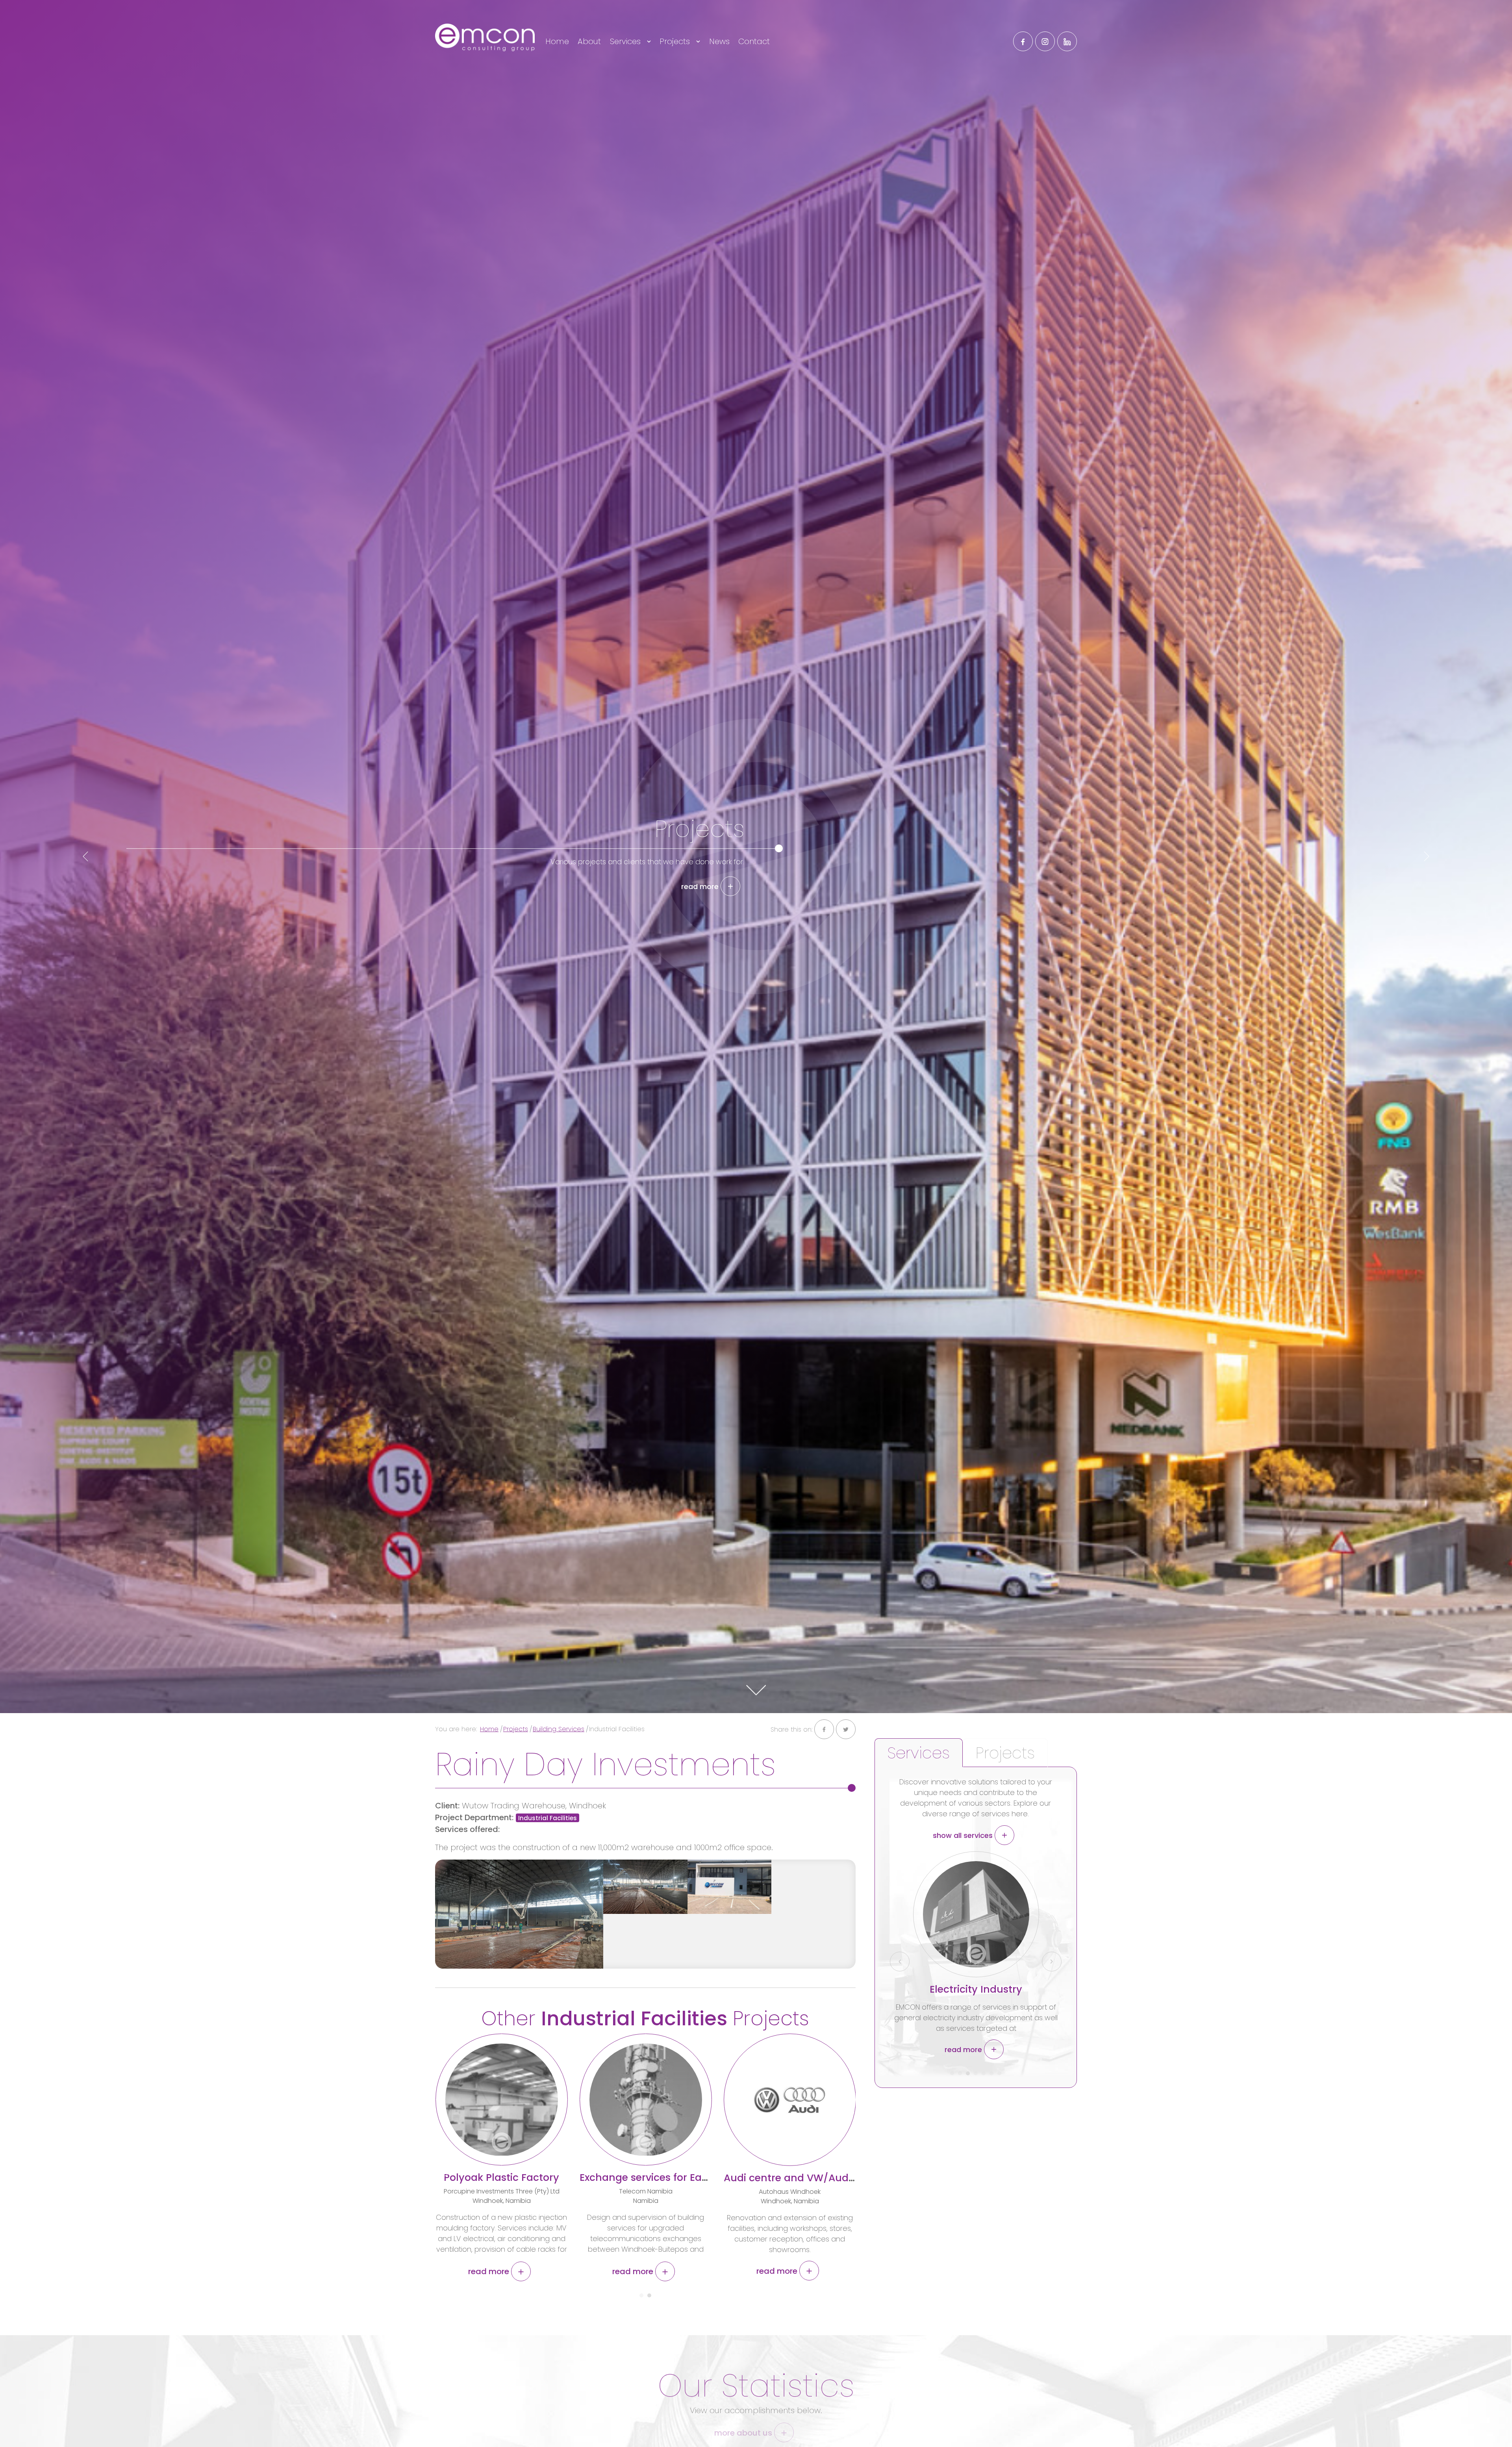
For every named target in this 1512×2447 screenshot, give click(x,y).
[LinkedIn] (1067, 41)
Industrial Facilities (548, 1818)
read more (701, 892)
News (719, 41)
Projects (676, 41)
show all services (964, 1835)
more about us (744, 2433)
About (589, 41)
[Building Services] (976, 1914)
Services (626, 41)
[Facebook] (1023, 41)
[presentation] (85, 856)
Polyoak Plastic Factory (501, 2178)
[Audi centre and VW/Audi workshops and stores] (790, 2100)
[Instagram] (1045, 41)
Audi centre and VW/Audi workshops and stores (844, 2178)
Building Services (559, 1729)
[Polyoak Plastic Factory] (502, 2100)
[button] (641, 2292)
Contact (754, 41)
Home (557, 41)
